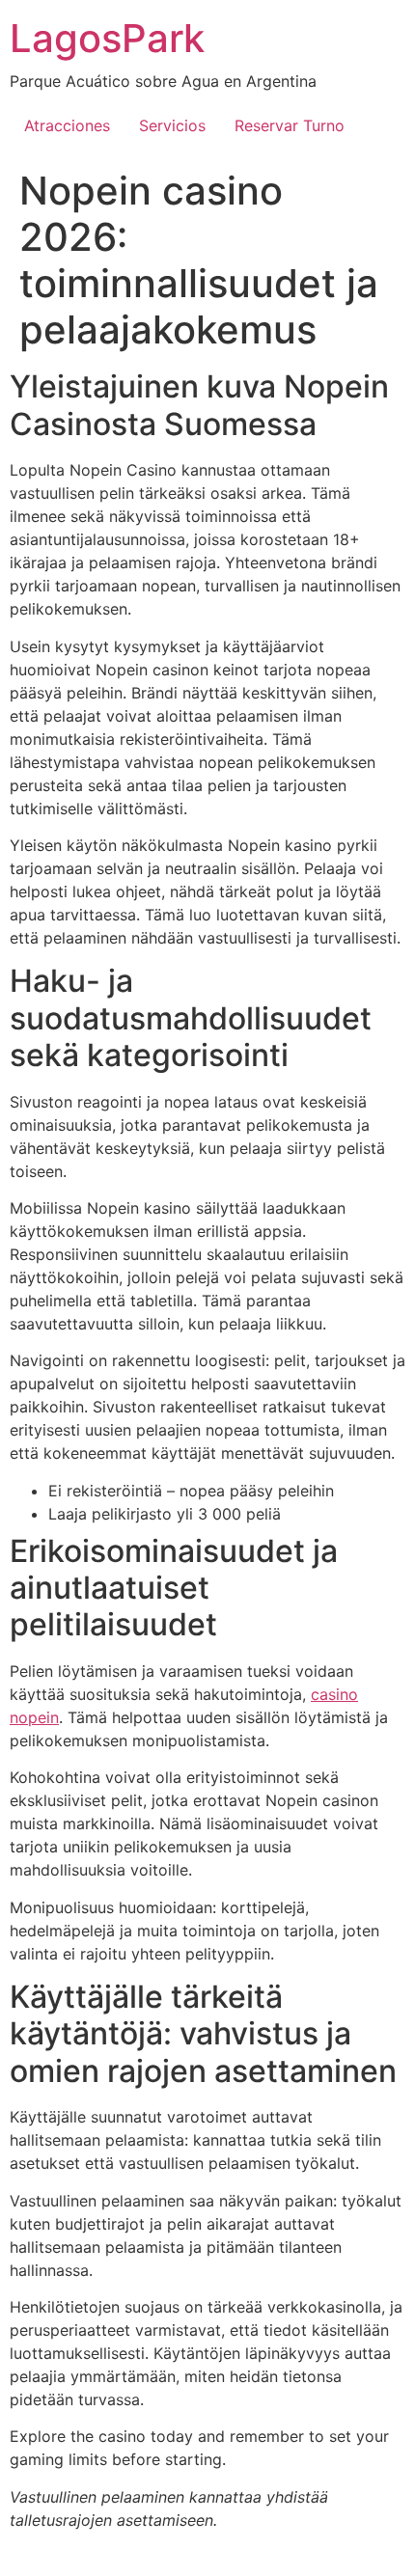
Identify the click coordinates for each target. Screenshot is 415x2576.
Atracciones (67, 125)
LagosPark (107, 38)
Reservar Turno (290, 125)
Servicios (172, 125)
